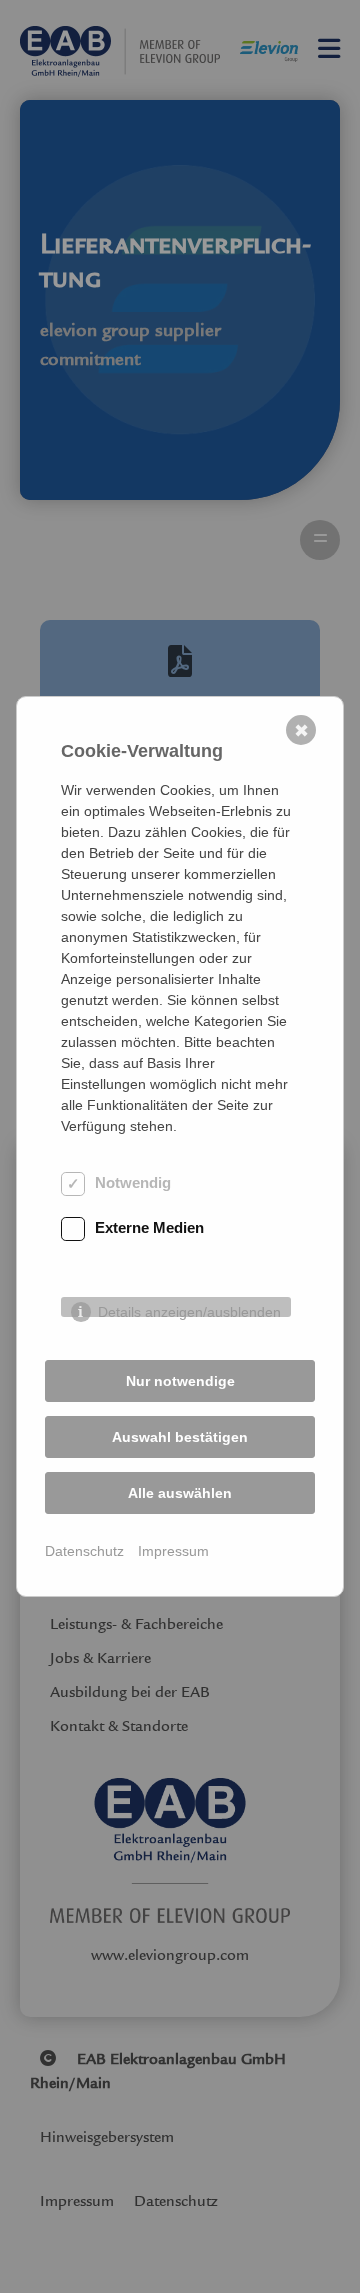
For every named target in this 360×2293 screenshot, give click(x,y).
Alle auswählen (180, 1493)
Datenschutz (84, 1551)
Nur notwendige (180, 1381)
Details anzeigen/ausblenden (189, 1310)
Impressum (173, 1551)
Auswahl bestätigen (180, 1437)
